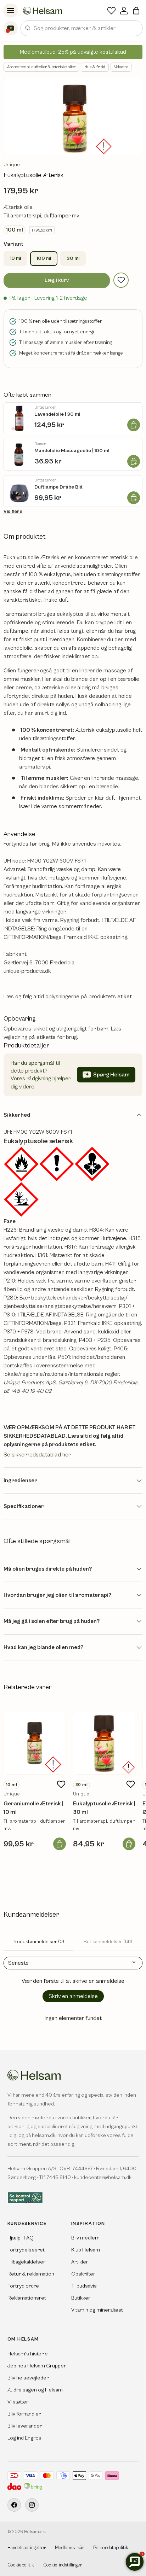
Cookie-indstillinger (63, 2565)
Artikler (80, 2262)
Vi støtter (18, 2402)
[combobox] (82, 28)
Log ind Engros (24, 2438)
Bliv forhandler (24, 2414)
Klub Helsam (86, 2250)
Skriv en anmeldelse (73, 1996)
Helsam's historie (28, 2354)
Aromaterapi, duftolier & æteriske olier (41, 67)
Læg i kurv (57, 280)
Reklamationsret (27, 2298)
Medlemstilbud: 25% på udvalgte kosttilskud (73, 52)
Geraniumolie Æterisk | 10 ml (33, 1808)
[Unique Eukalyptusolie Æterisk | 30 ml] (104, 1743)
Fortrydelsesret (26, 2250)
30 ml (73, 258)
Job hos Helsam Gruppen (37, 2366)
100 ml (44, 258)
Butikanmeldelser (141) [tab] (108, 1942)
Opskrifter (83, 2274)
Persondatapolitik (111, 2548)
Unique (12, 165)
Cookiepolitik (21, 2565)
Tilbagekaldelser (26, 2262)
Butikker (81, 2298)
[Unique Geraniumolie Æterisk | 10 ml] (35, 1743)
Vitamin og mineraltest (97, 2310)
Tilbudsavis (84, 2286)
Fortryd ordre (23, 2286)
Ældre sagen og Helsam (35, 2390)
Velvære (121, 67)
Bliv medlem (85, 2238)
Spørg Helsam (111, 1075)
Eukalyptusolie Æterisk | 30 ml (104, 1808)
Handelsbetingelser (27, 2548)
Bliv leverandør (25, 2426)
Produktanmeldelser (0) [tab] (38, 1942)
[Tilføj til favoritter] (121, 280)
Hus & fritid (95, 67)
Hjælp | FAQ (21, 2238)
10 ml (15, 258)
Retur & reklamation (31, 2274)
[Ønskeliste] (111, 11)
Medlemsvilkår (69, 2548)
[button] (136, 11)
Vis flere (13, 512)
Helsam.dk (35, 2532)
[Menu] (11, 11)
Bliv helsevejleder (28, 2378)
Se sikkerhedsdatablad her (37, 1455)
